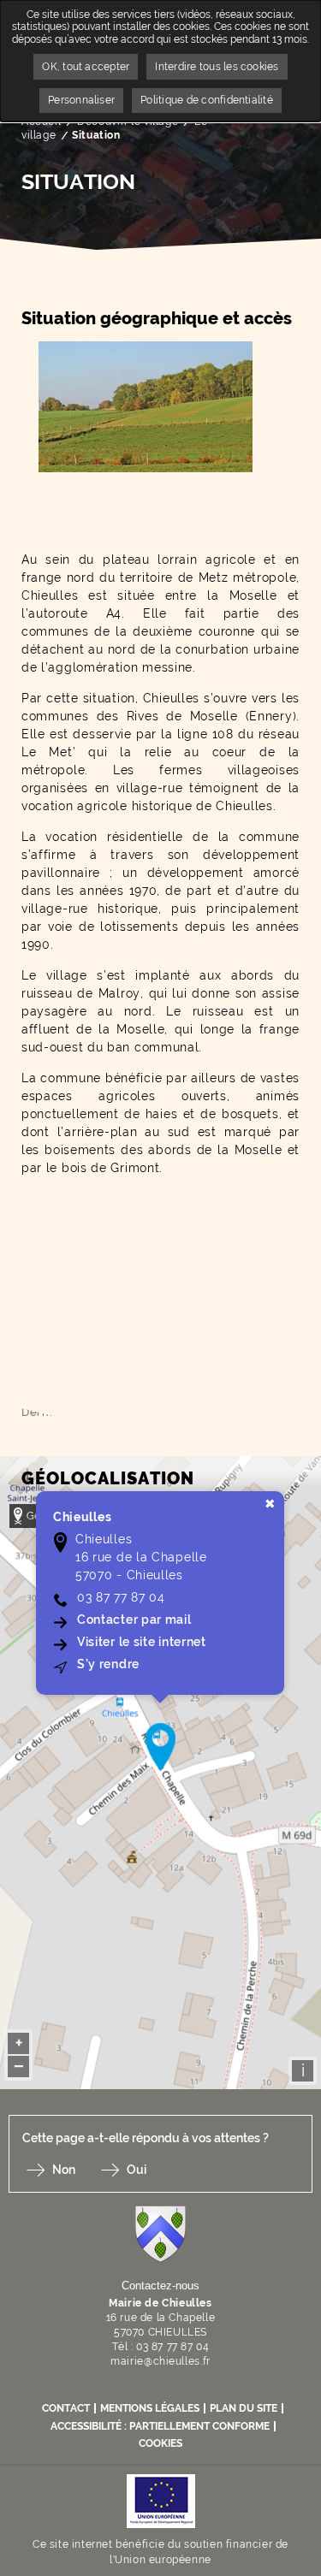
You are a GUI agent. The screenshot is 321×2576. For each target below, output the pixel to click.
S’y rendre (108, 1664)
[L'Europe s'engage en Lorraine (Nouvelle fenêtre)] (161, 2499)
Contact (66, 2408)
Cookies (160, 2443)
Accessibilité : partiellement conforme (160, 2426)
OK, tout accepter (86, 67)
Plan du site (244, 2408)
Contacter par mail (135, 1620)
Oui (137, 2170)
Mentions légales (150, 2408)
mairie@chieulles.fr (160, 2361)
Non (64, 2170)
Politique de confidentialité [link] (207, 100)
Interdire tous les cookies (217, 67)
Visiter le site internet (143, 1642)
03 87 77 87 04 (121, 1597)
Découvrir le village (128, 121)
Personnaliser (81, 100)
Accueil (41, 121)
